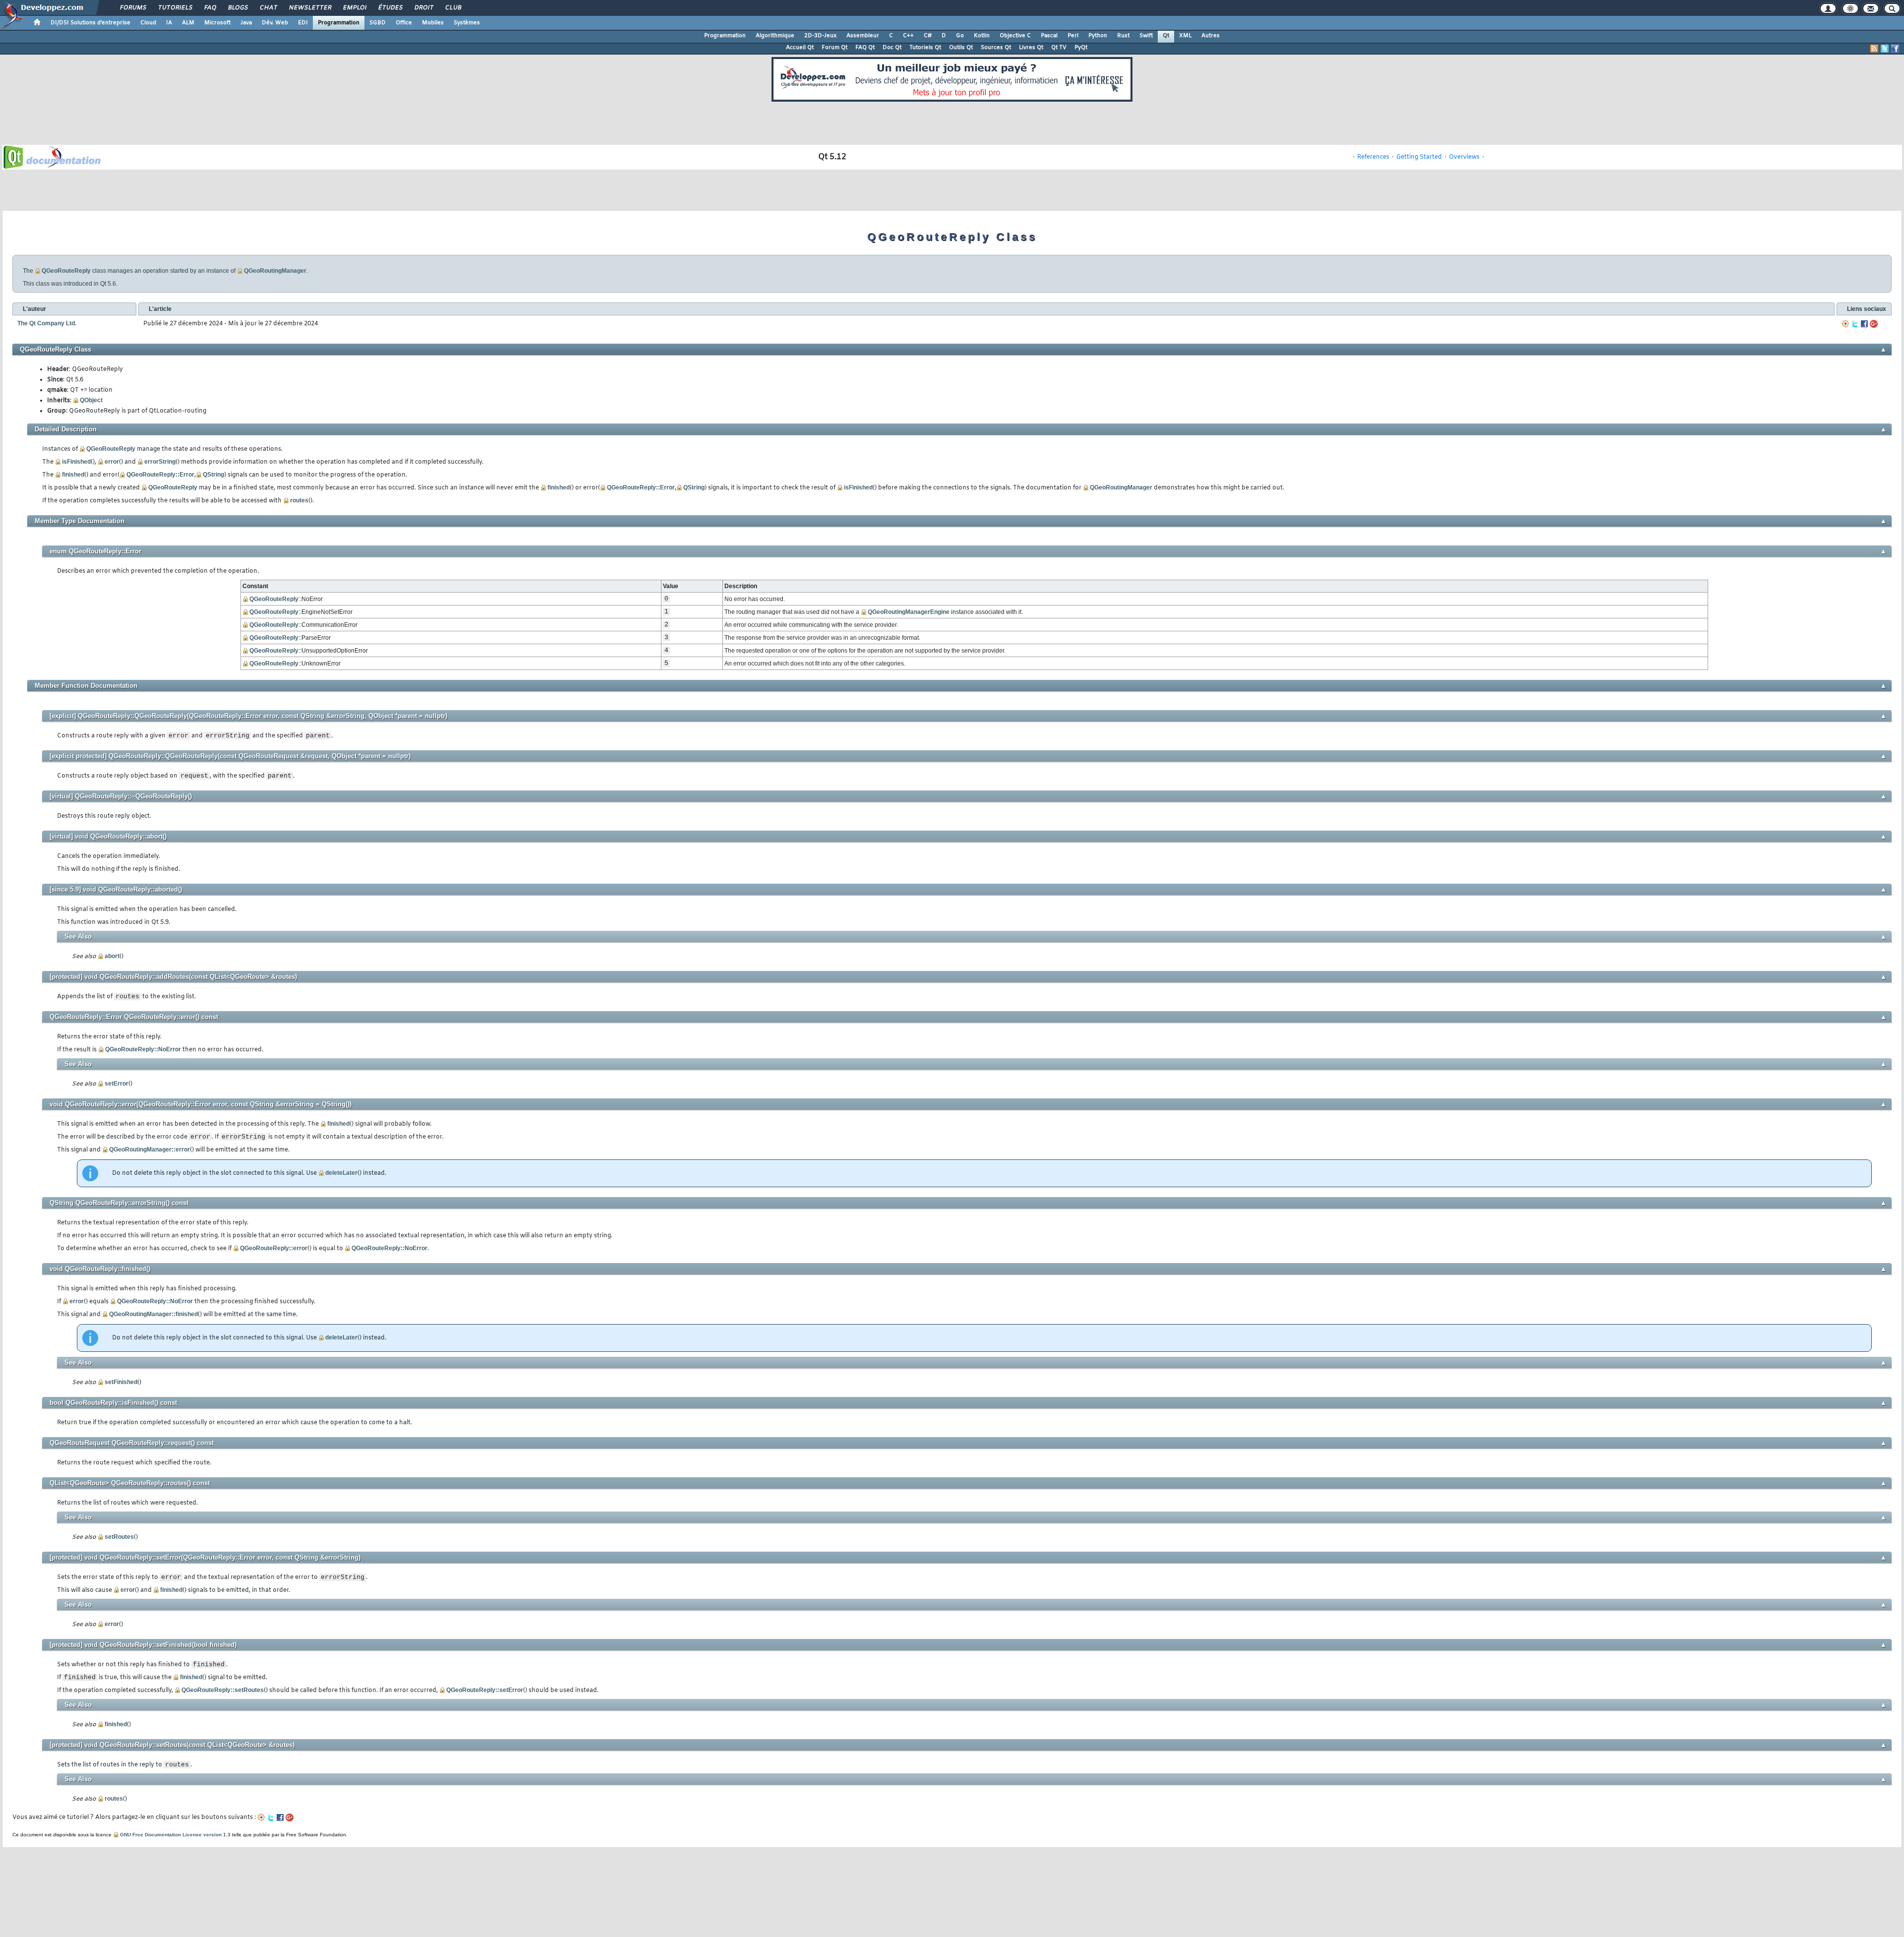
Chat (268, 8)
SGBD (378, 23)
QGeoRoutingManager (275, 271)
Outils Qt (961, 48)
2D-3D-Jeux (820, 36)
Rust (1123, 36)
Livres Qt (1031, 48)
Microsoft (217, 23)
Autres (1211, 36)
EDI (303, 23)
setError (117, 1084)
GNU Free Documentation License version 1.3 (175, 1835)
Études (390, 8)
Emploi (354, 8)
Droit (423, 8)
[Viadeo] (1845, 324)
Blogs (238, 8)
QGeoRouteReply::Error (160, 475)
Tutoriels (175, 8)
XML (1185, 36)
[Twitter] (1855, 324)
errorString (160, 462)
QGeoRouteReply (66, 271)
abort (112, 956)
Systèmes (467, 23)
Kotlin (982, 36)
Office (404, 23)
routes (299, 500)
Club (453, 8)
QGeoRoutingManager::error (149, 1150)
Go (960, 36)
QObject (91, 400)
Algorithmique (775, 36)
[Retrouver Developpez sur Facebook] (1895, 49)
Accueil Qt (800, 48)
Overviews (1464, 157)
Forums (133, 8)
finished (73, 475)
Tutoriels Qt (925, 48)
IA (169, 23)
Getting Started (1419, 157)
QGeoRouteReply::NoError (143, 1049)
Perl (1073, 36)
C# (928, 36)
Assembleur (863, 36)
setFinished (121, 1382)
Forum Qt (834, 48)
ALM (188, 23)
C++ (908, 36)
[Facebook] (1864, 324)
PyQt (1081, 48)
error (112, 462)
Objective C (1015, 36)
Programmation (339, 23)
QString (213, 475)
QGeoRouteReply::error (274, 1248)
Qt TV (1059, 48)
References (1373, 157)
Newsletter (310, 8)
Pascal (1049, 36)
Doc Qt (892, 48)
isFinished (76, 462)
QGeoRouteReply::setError (485, 1690)
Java (246, 23)
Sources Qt (996, 48)
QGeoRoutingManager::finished (153, 1314)
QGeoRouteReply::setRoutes (223, 1690)
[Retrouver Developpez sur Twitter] (1885, 49)
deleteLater (341, 1173)
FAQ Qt (865, 48)
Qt (1166, 36)
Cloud (148, 23)
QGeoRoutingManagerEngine (909, 612)
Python (1098, 36)
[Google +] (1874, 324)
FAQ (210, 8)
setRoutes (119, 1537)
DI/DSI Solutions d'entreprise (90, 23)
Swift (1146, 36)
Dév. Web (275, 23)
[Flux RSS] (1874, 49)
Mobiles (433, 23)
